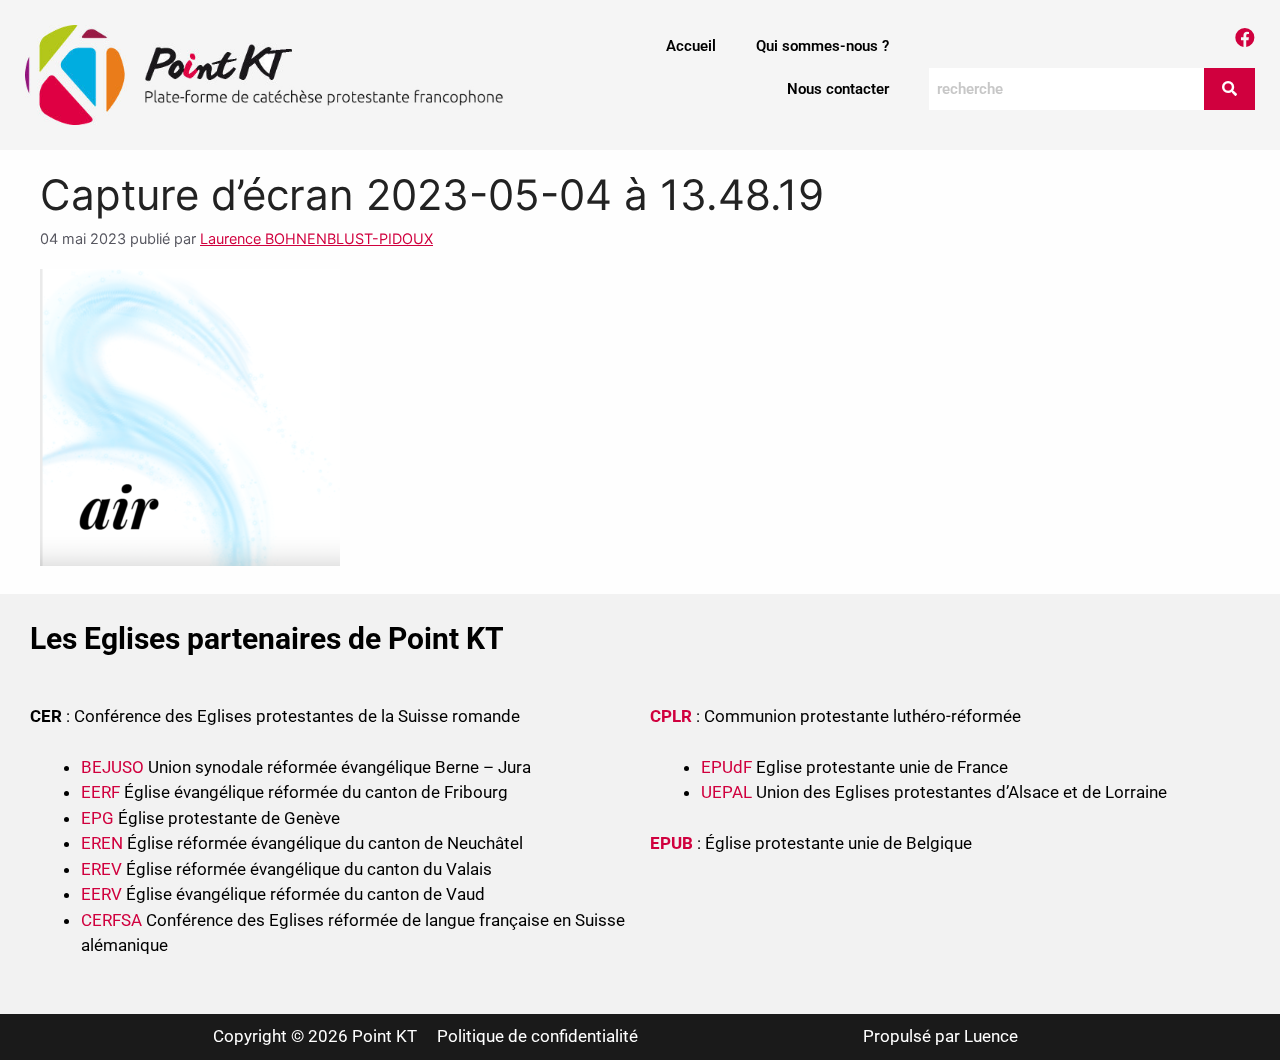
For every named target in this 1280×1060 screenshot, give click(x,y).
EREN (102, 843)
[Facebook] (1245, 38)
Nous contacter (838, 89)
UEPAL (726, 792)
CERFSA (111, 920)
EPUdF (726, 767)
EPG (97, 818)
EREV (101, 869)
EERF (100, 792)
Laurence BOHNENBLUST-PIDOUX (316, 238)
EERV (101, 894)
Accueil (691, 46)
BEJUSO (114, 767)
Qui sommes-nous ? (822, 46)
